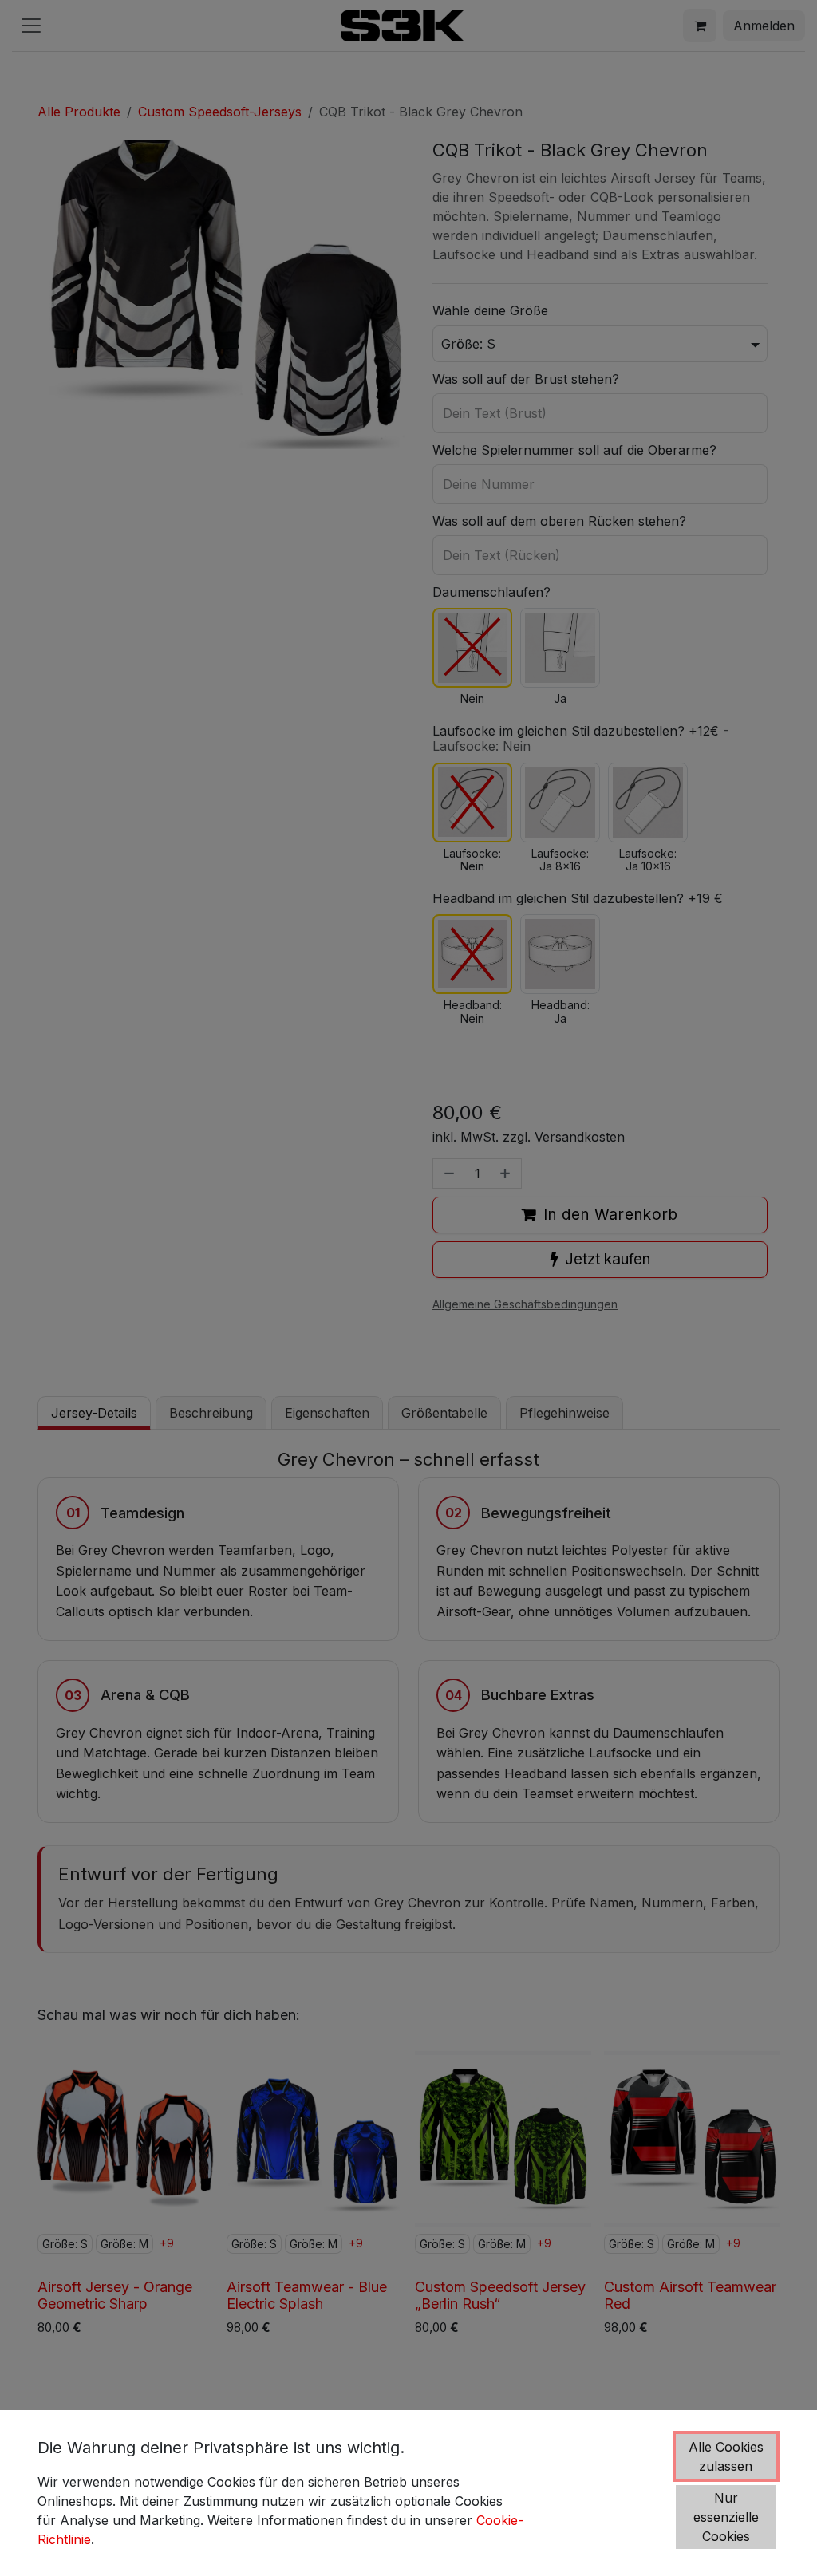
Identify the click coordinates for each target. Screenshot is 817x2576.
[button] (726, 2456)
